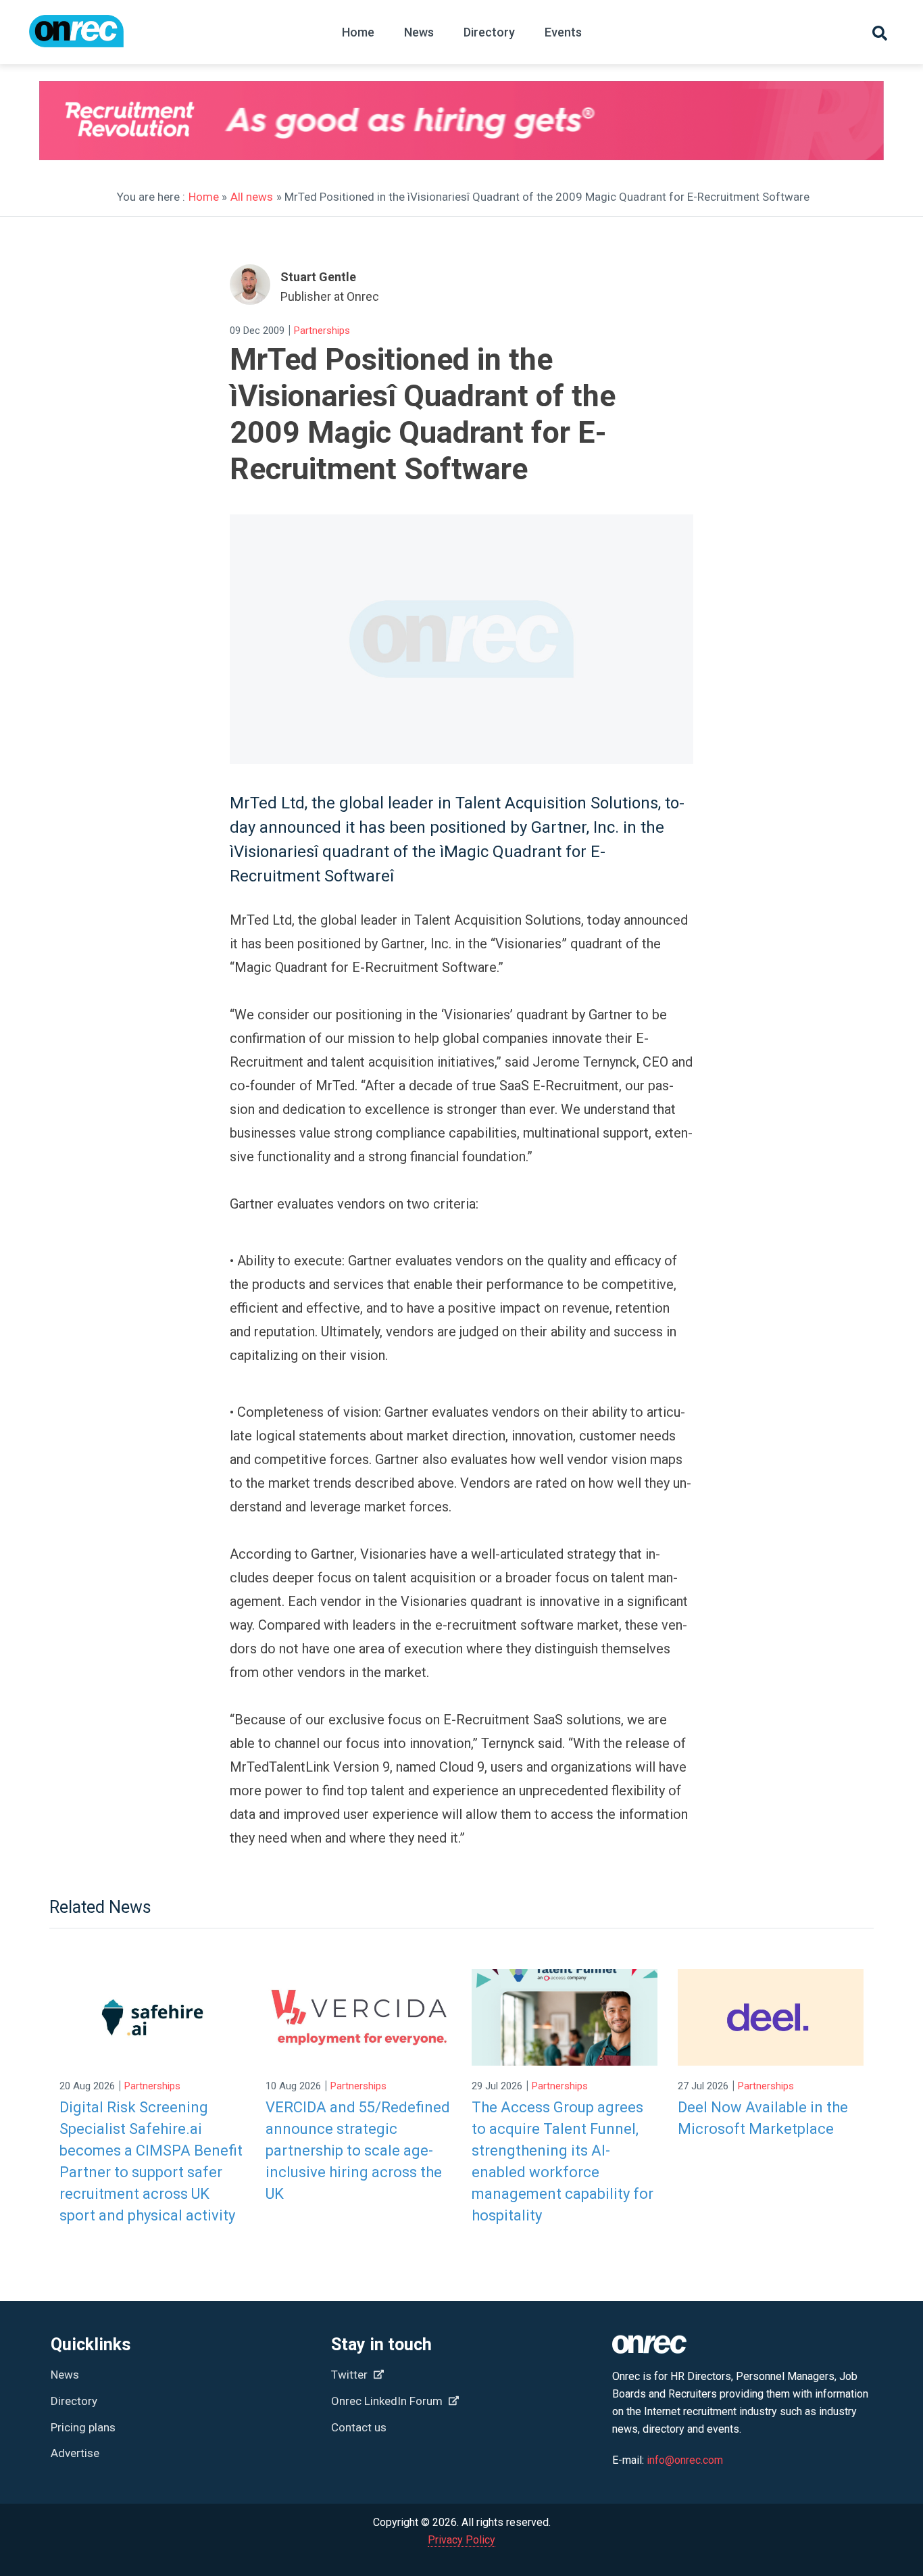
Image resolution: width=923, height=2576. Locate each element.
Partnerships (322, 331)
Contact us (359, 2427)
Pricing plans (83, 2427)
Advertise (75, 2453)
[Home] (76, 38)
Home (358, 32)
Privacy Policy (461, 2540)
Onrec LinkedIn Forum (388, 2401)
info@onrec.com (685, 2460)
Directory (489, 32)
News (419, 32)
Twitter (351, 2375)
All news (252, 197)
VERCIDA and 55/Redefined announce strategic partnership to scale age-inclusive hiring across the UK (358, 2150)
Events (563, 32)
